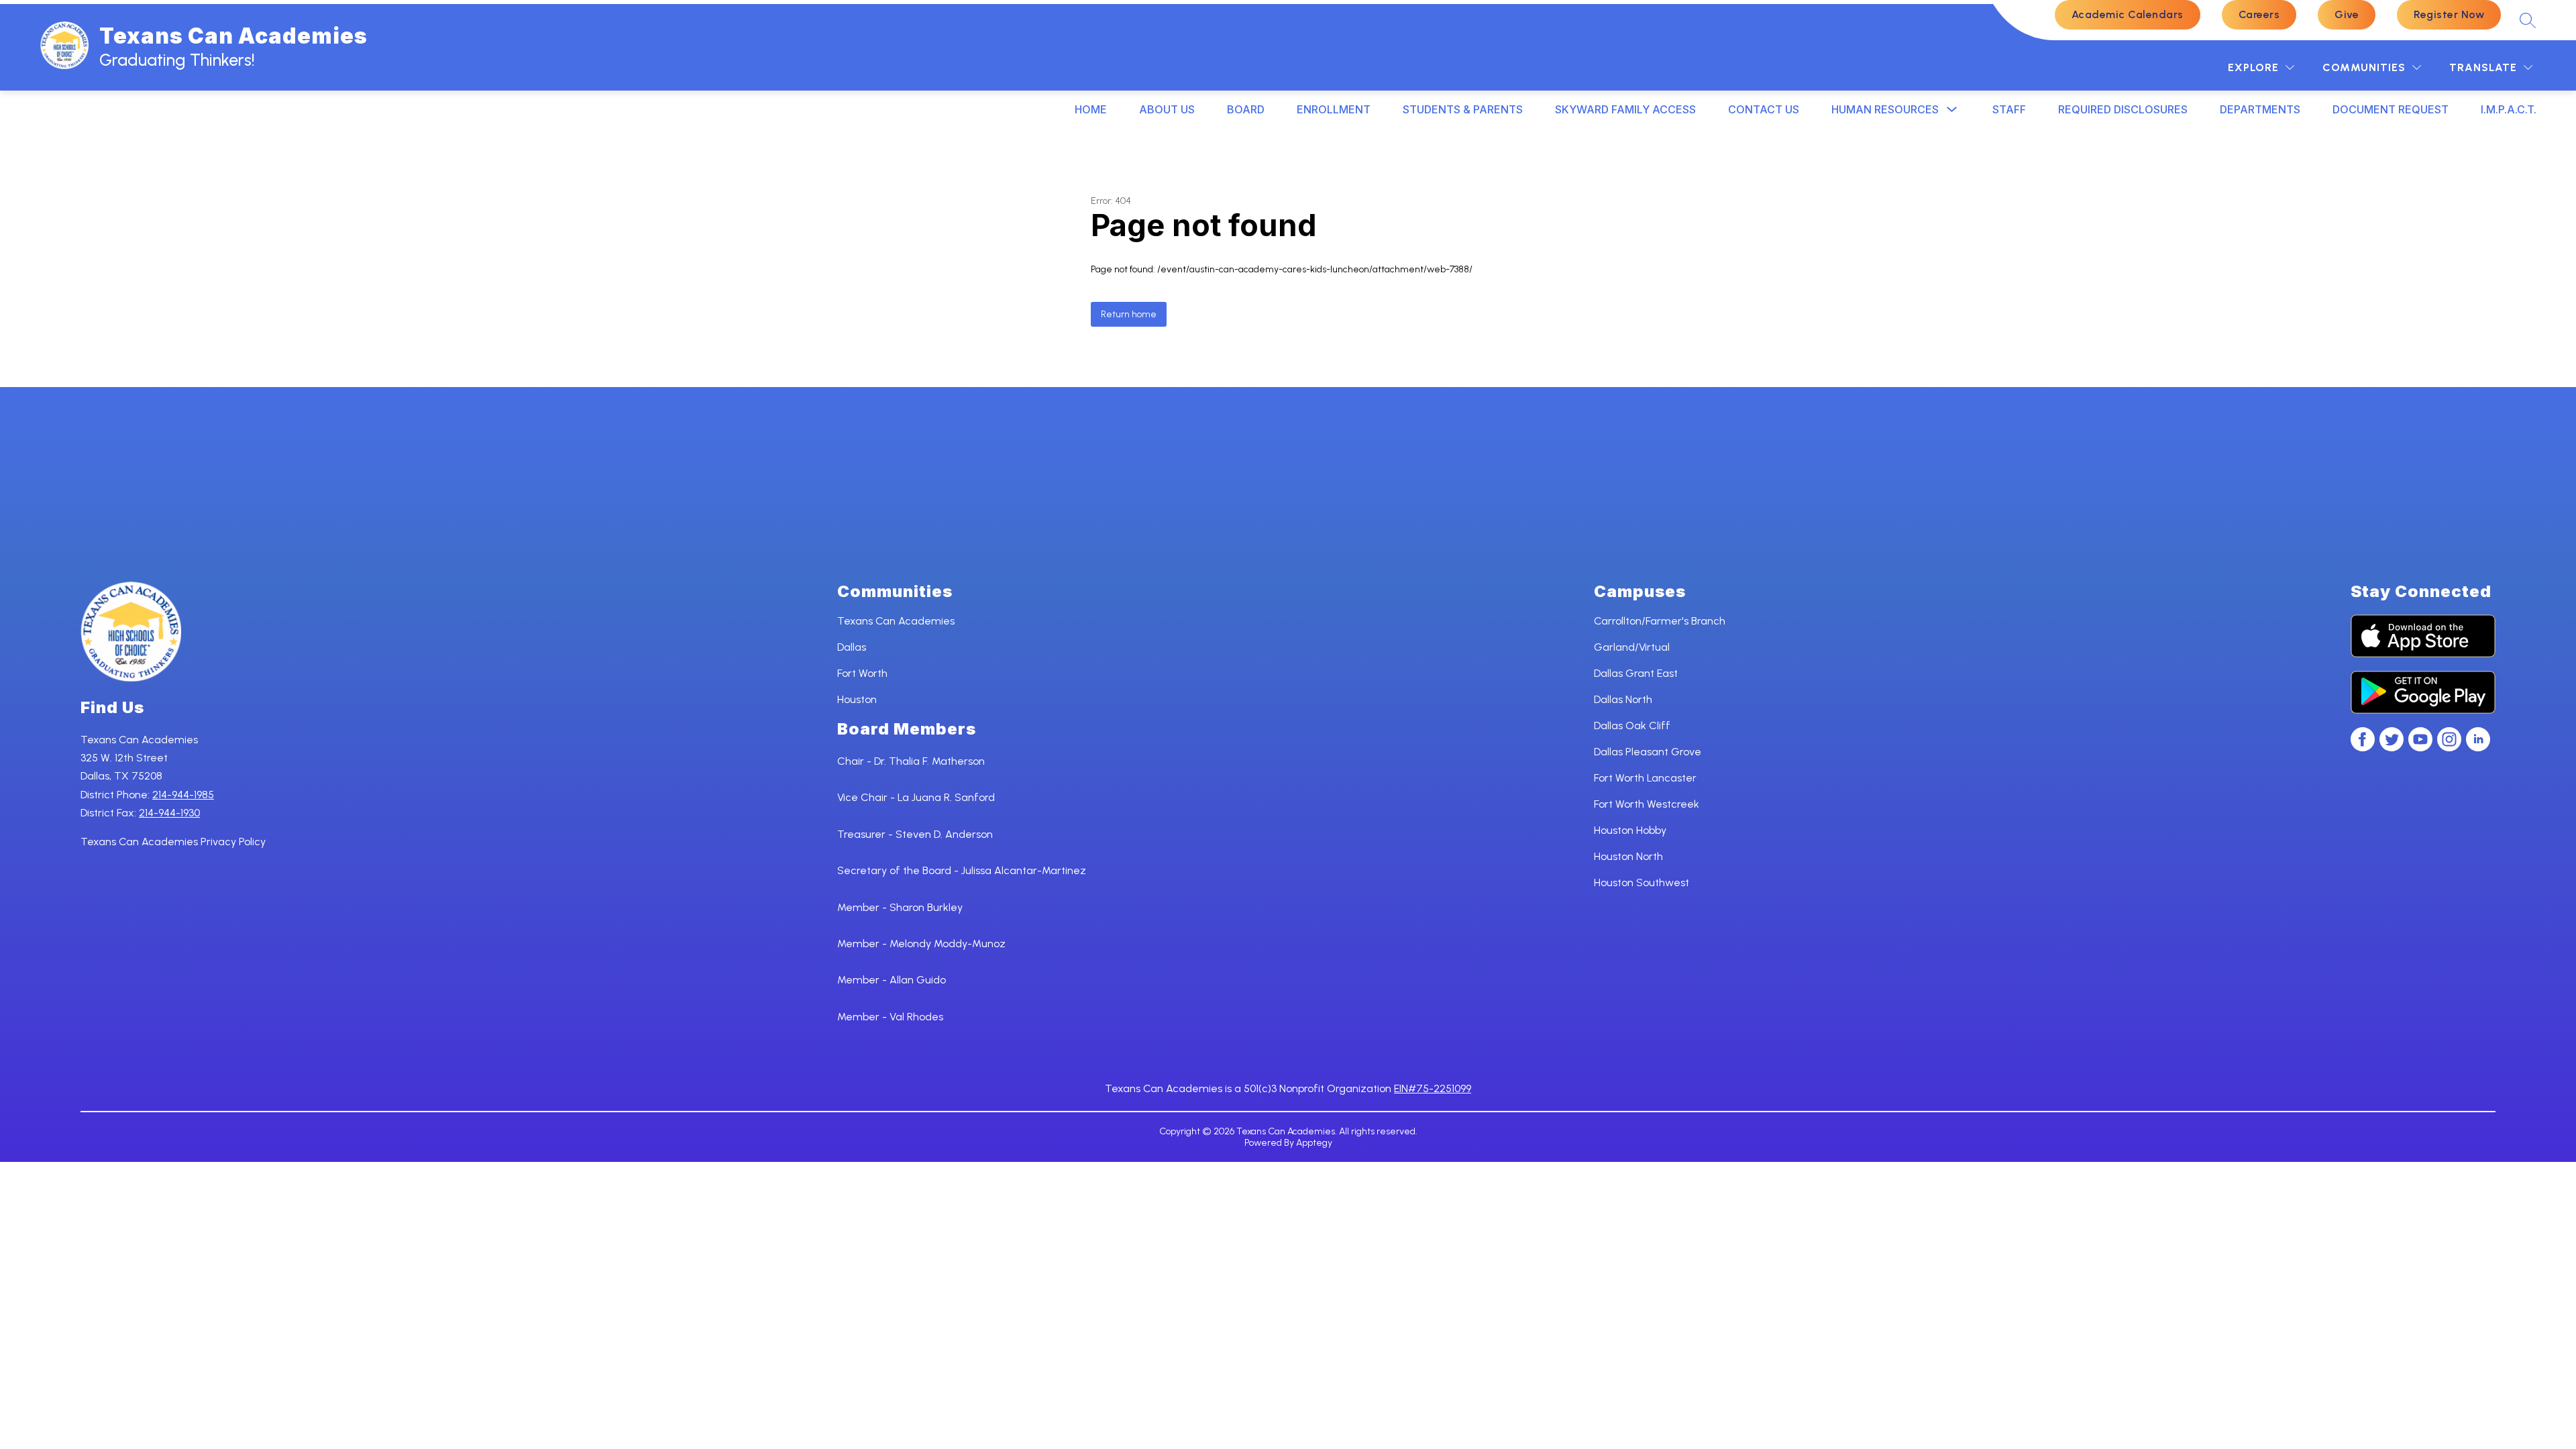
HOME (1091, 109)
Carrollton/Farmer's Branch (1660, 621)
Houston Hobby (1630, 830)
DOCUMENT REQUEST (2391, 109)
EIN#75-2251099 (1433, 1088)
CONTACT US (1764, 109)
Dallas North (1623, 699)
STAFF (2009, 109)
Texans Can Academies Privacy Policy (173, 842)
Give (2347, 14)
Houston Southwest (1642, 882)
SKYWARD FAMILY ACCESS (1625, 109)
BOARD (1246, 109)
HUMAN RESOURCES (1885, 109)
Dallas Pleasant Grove (1648, 752)
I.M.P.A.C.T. (2509, 109)
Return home (1129, 314)
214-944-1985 (183, 795)
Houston (857, 699)
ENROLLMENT (1334, 109)
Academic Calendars (2128, 14)
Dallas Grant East (1636, 673)
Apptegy (1314, 1143)
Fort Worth (862, 673)
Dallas (852, 647)
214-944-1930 (169, 813)
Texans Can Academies (896, 621)
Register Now (2449, 14)
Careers (2259, 14)
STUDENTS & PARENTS (1463, 109)
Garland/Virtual (1632, 647)
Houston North (1628, 856)
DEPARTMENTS (2260, 109)
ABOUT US (1167, 109)
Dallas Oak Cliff (1632, 726)
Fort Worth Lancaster (1645, 778)
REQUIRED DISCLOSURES (2123, 109)
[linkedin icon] (2478, 748)
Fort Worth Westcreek (1647, 804)
